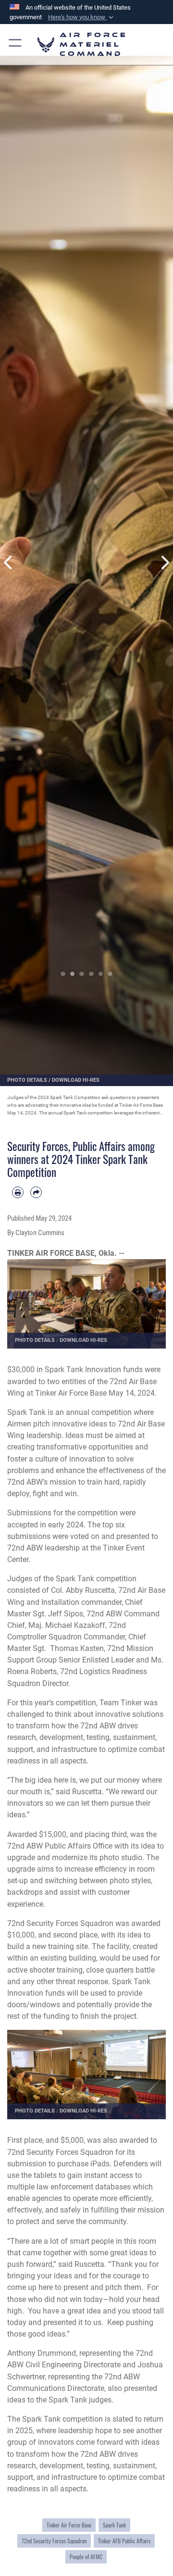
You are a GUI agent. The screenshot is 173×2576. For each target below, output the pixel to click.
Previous (9, 563)
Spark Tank (114, 2525)
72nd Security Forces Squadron (54, 2541)
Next (164, 563)
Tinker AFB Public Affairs (124, 2541)
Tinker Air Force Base (69, 2525)
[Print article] (18, 1192)
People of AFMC (86, 2557)
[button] (82, 17)
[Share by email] (36, 1192)
